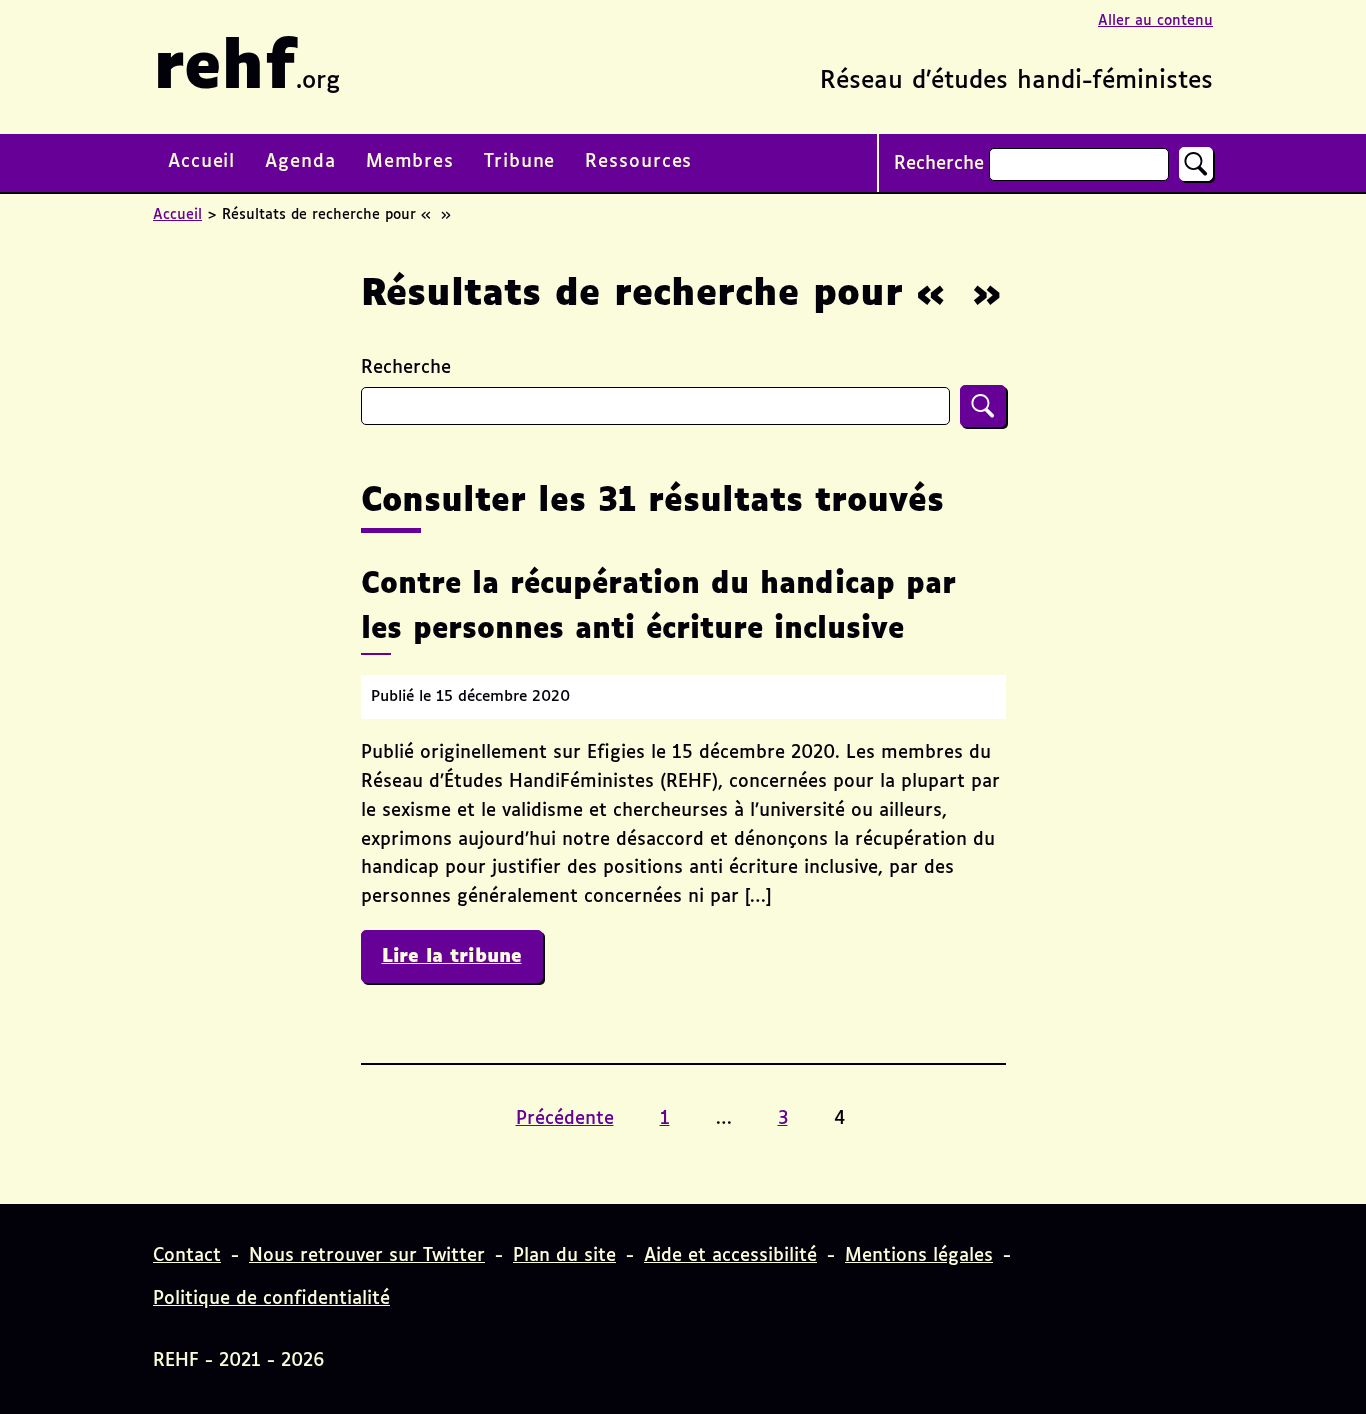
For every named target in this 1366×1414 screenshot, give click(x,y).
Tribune (519, 162)
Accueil (201, 162)
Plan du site (564, 1256)
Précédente (564, 1118)
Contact (187, 1256)
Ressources (638, 162)
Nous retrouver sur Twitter (367, 1256)
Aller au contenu (1155, 21)
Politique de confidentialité (271, 1299)
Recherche (939, 163)
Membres (410, 162)
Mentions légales (919, 1256)
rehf (246, 69)
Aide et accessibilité (730, 1256)
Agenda (300, 162)
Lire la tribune (462, 956)
